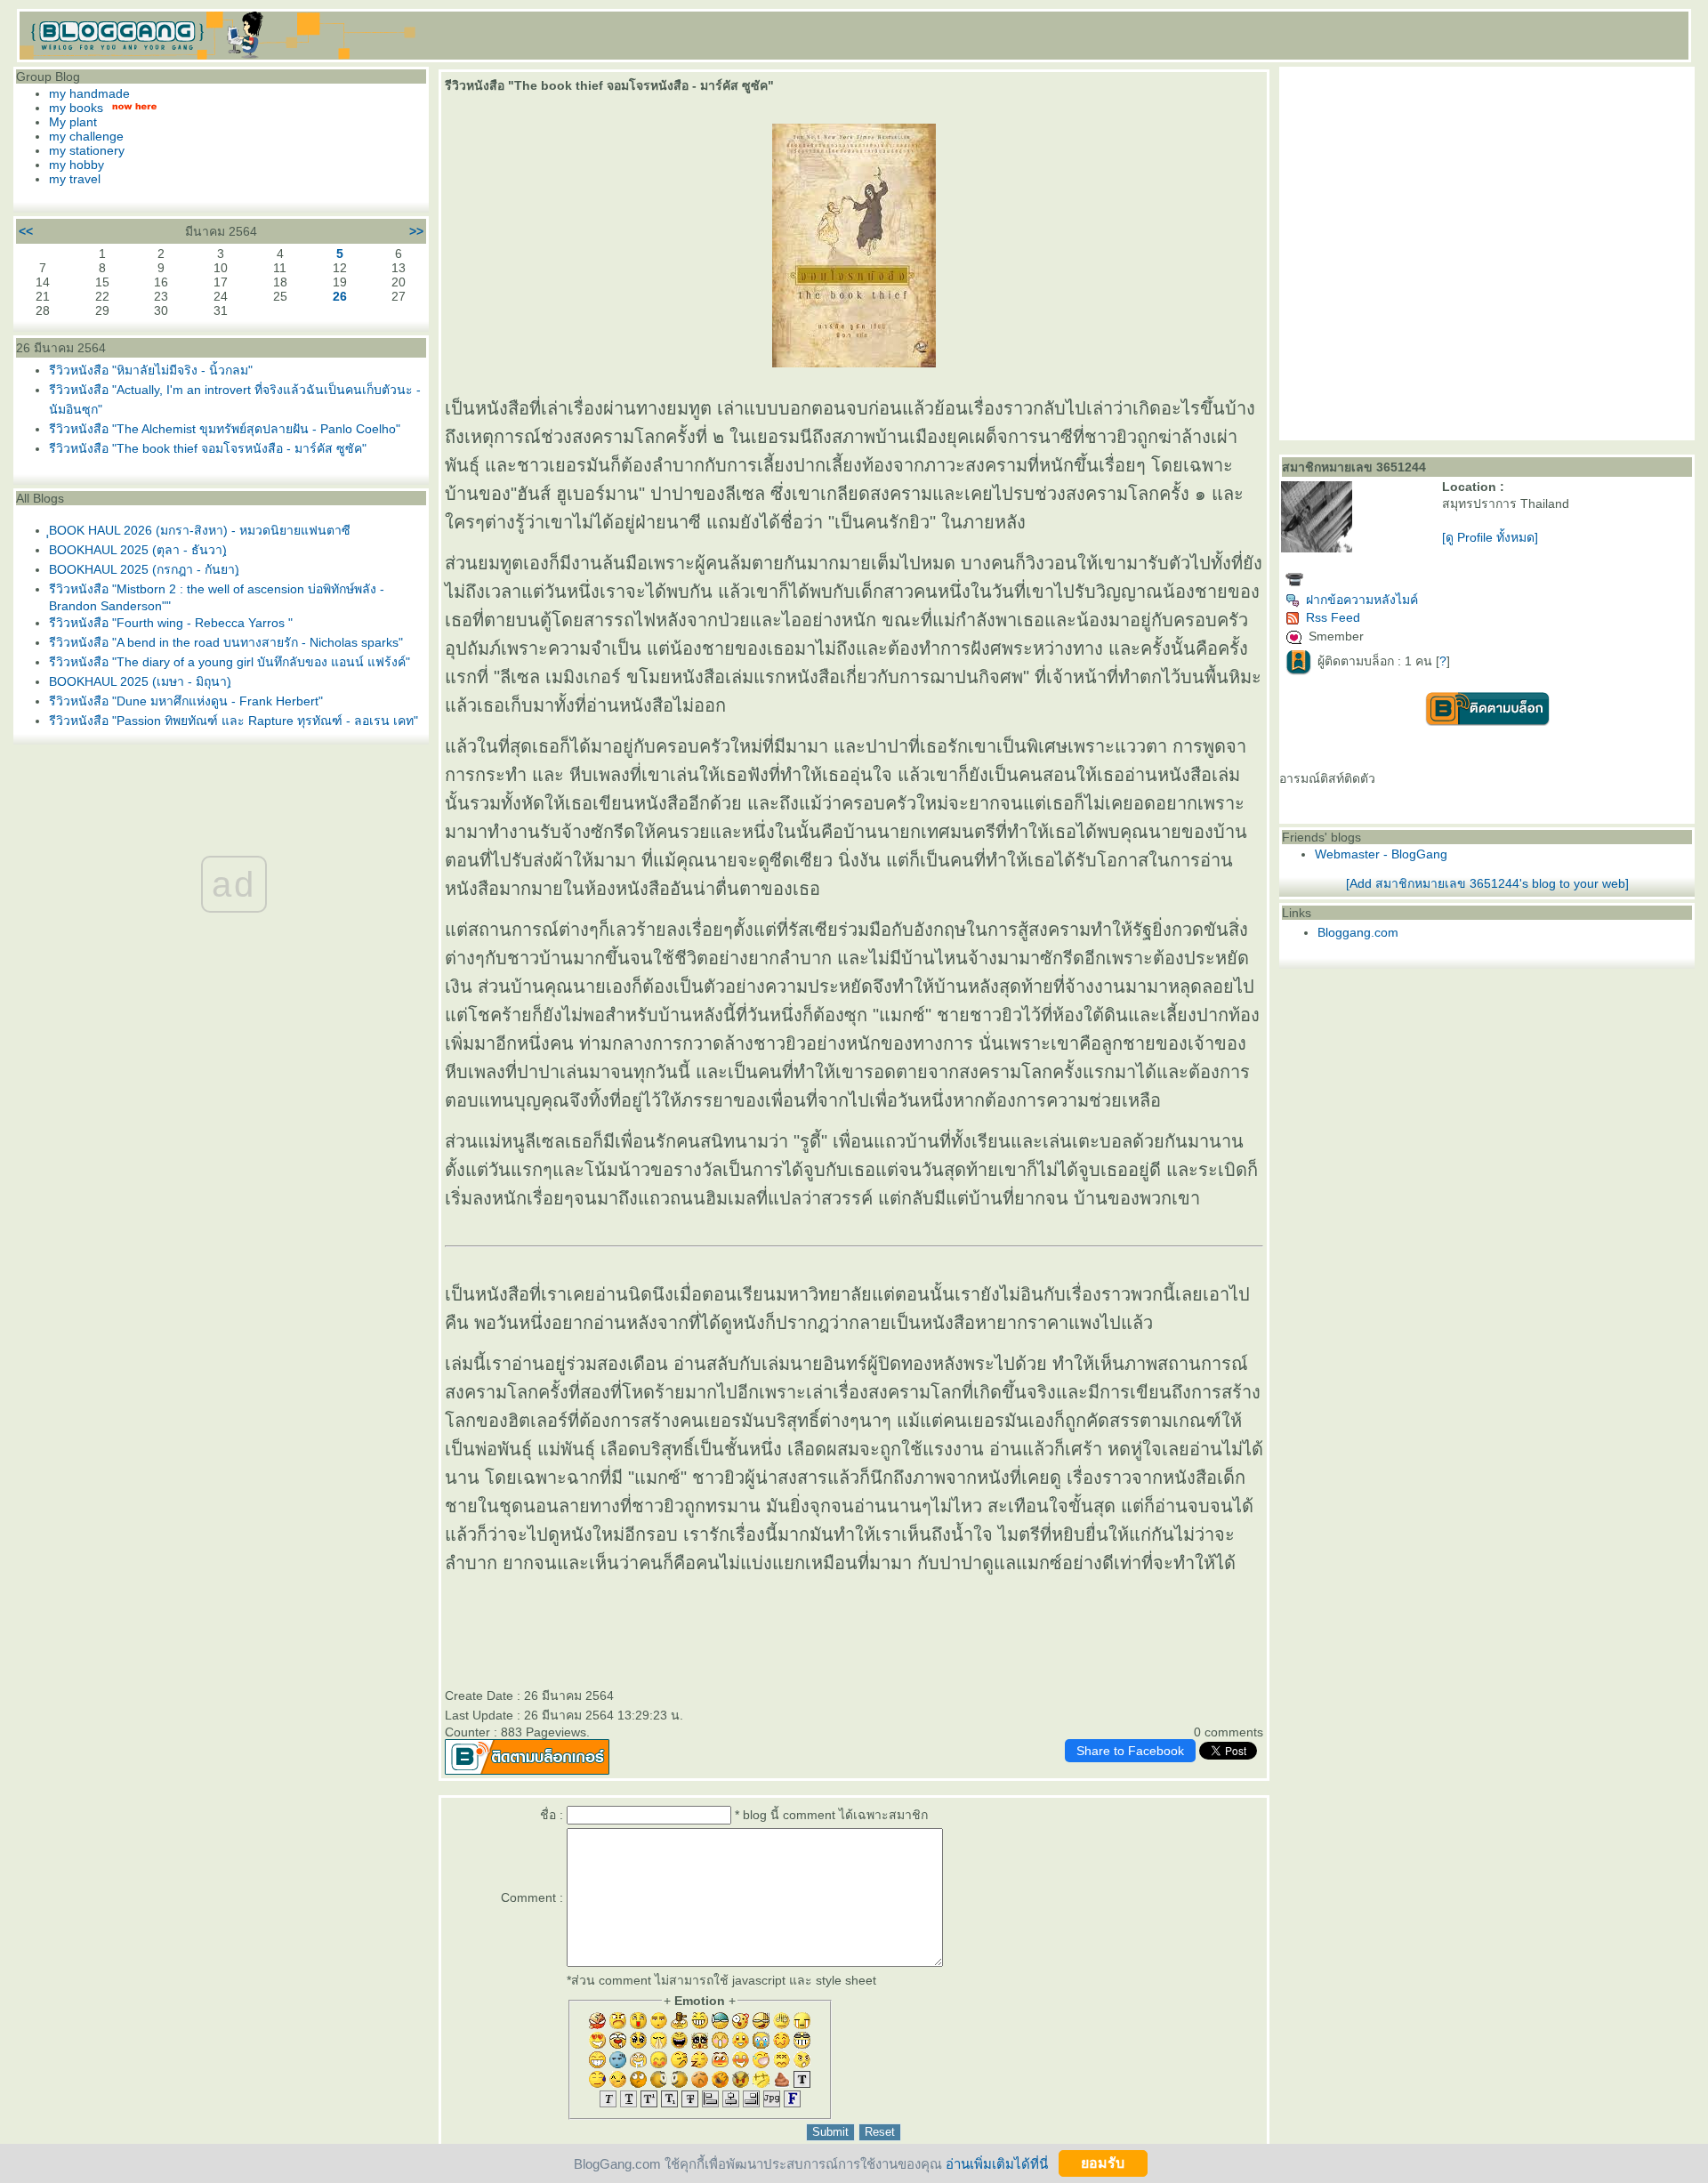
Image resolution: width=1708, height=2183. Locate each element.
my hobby (77, 165)
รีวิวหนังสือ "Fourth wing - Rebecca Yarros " (171, 623)
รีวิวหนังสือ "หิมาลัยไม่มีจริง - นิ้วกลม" (151, 370)
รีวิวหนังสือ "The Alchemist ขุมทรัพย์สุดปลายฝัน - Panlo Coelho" (225, 429)
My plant (73, 122)
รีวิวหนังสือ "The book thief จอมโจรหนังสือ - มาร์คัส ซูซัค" (208, 448)
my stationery (87, 150)
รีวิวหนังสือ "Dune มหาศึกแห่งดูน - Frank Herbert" (186, 701)
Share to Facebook (1130, 1751)
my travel (75, 179)
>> (416, 231)
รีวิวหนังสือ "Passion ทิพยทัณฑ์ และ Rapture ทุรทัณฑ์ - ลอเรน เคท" (234, 721)
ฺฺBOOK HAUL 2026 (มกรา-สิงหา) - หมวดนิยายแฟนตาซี (200, 530)
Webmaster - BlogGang (1381, 854)
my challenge (86, 136)
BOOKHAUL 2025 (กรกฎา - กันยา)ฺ (144, 569)
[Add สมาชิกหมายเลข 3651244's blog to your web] (1487, 883)
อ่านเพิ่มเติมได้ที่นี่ (997, 2163)
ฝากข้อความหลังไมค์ (1362, 600)
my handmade (89, 93)
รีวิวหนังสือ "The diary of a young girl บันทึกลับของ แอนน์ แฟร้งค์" (230, 662)
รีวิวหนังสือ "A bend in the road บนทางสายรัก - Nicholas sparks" (226, 642)
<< (26, 231)
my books (76, 108)
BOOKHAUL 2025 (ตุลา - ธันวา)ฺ (138, 550)
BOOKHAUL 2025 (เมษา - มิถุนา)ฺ (140, 681)
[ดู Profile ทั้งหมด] (1490, 537)
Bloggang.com (1358, 932)
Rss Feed (1333, 617)
